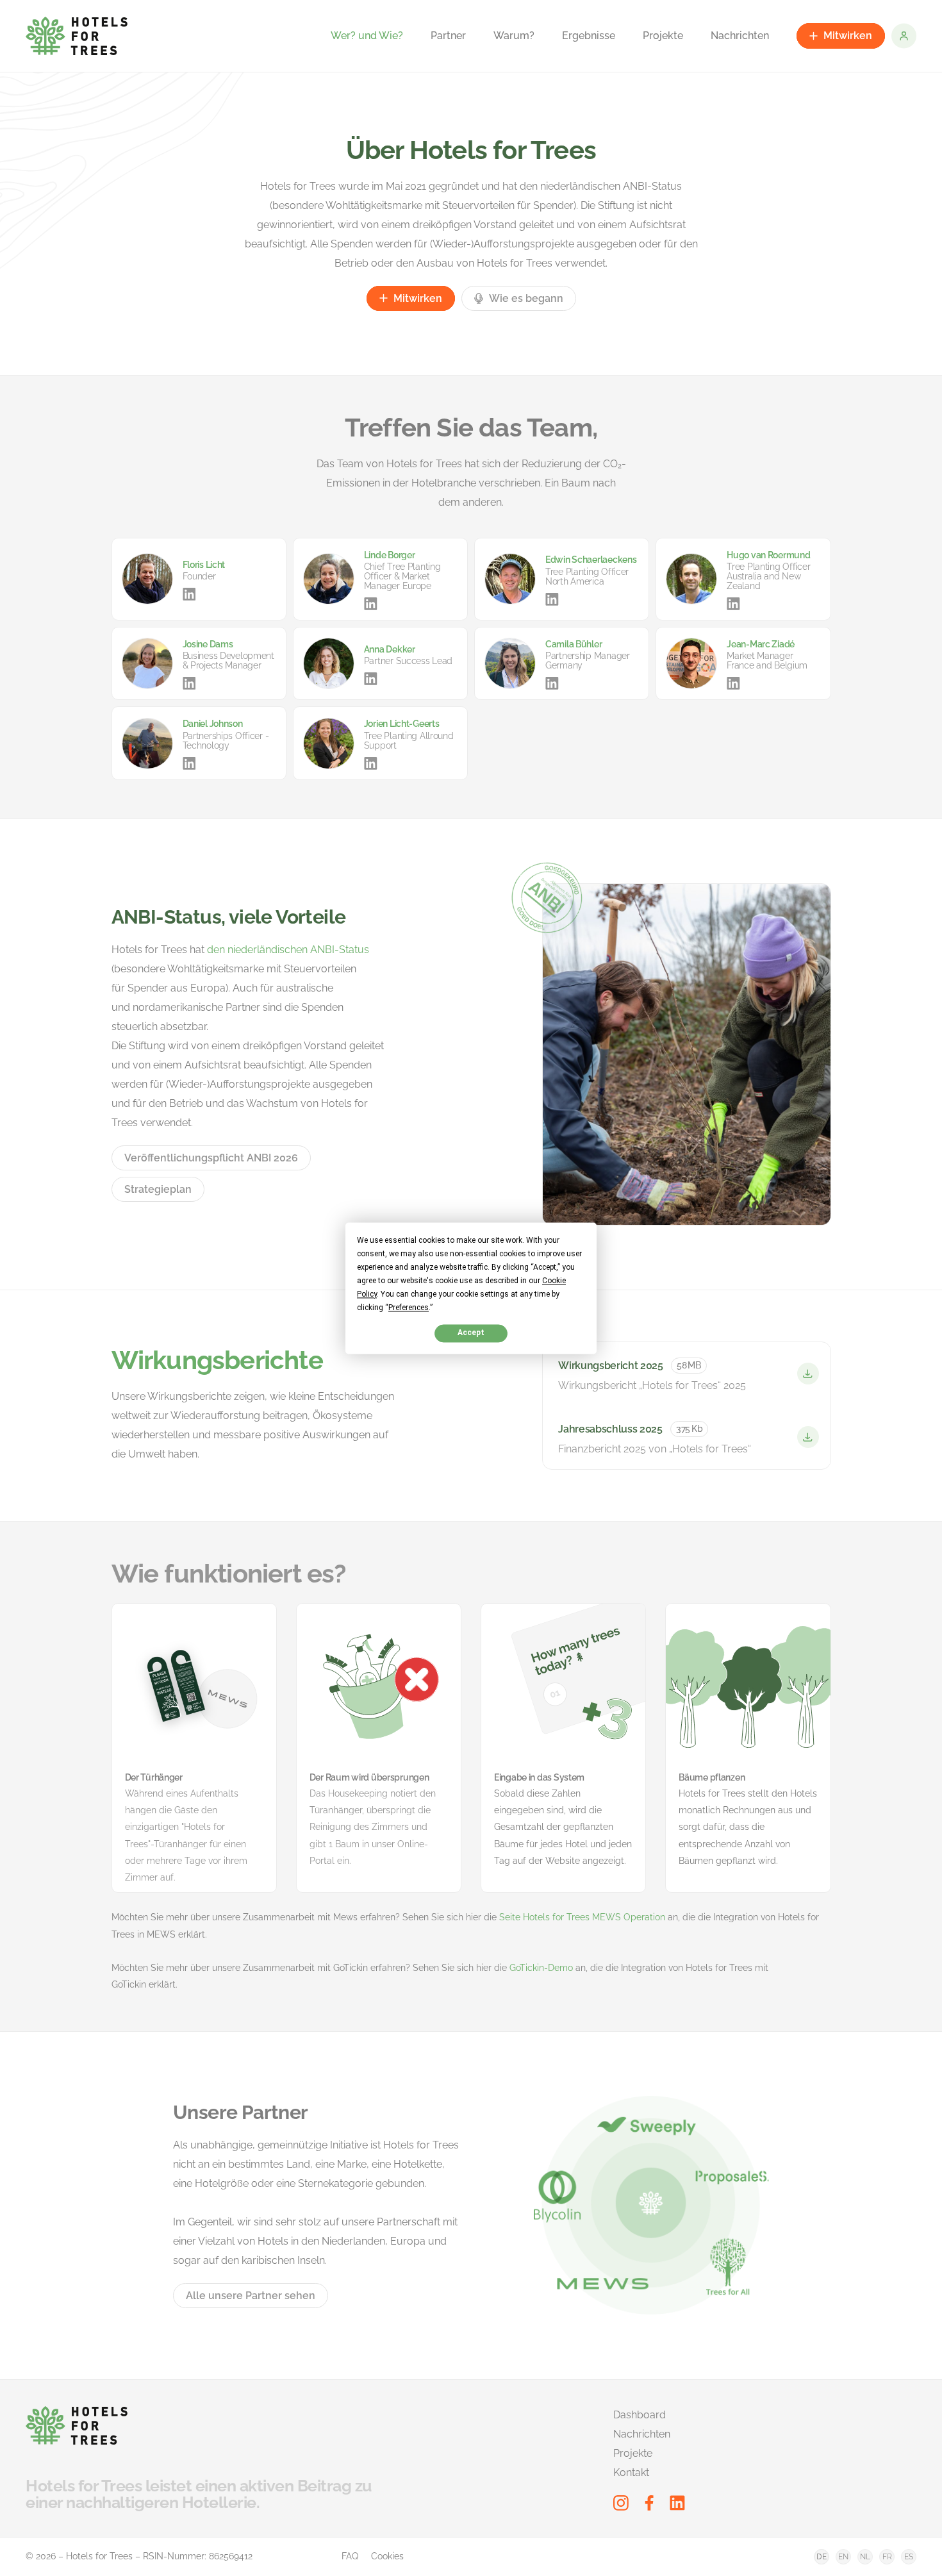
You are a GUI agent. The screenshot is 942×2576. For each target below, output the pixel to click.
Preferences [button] (409, 1308)
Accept (471, 1333)
